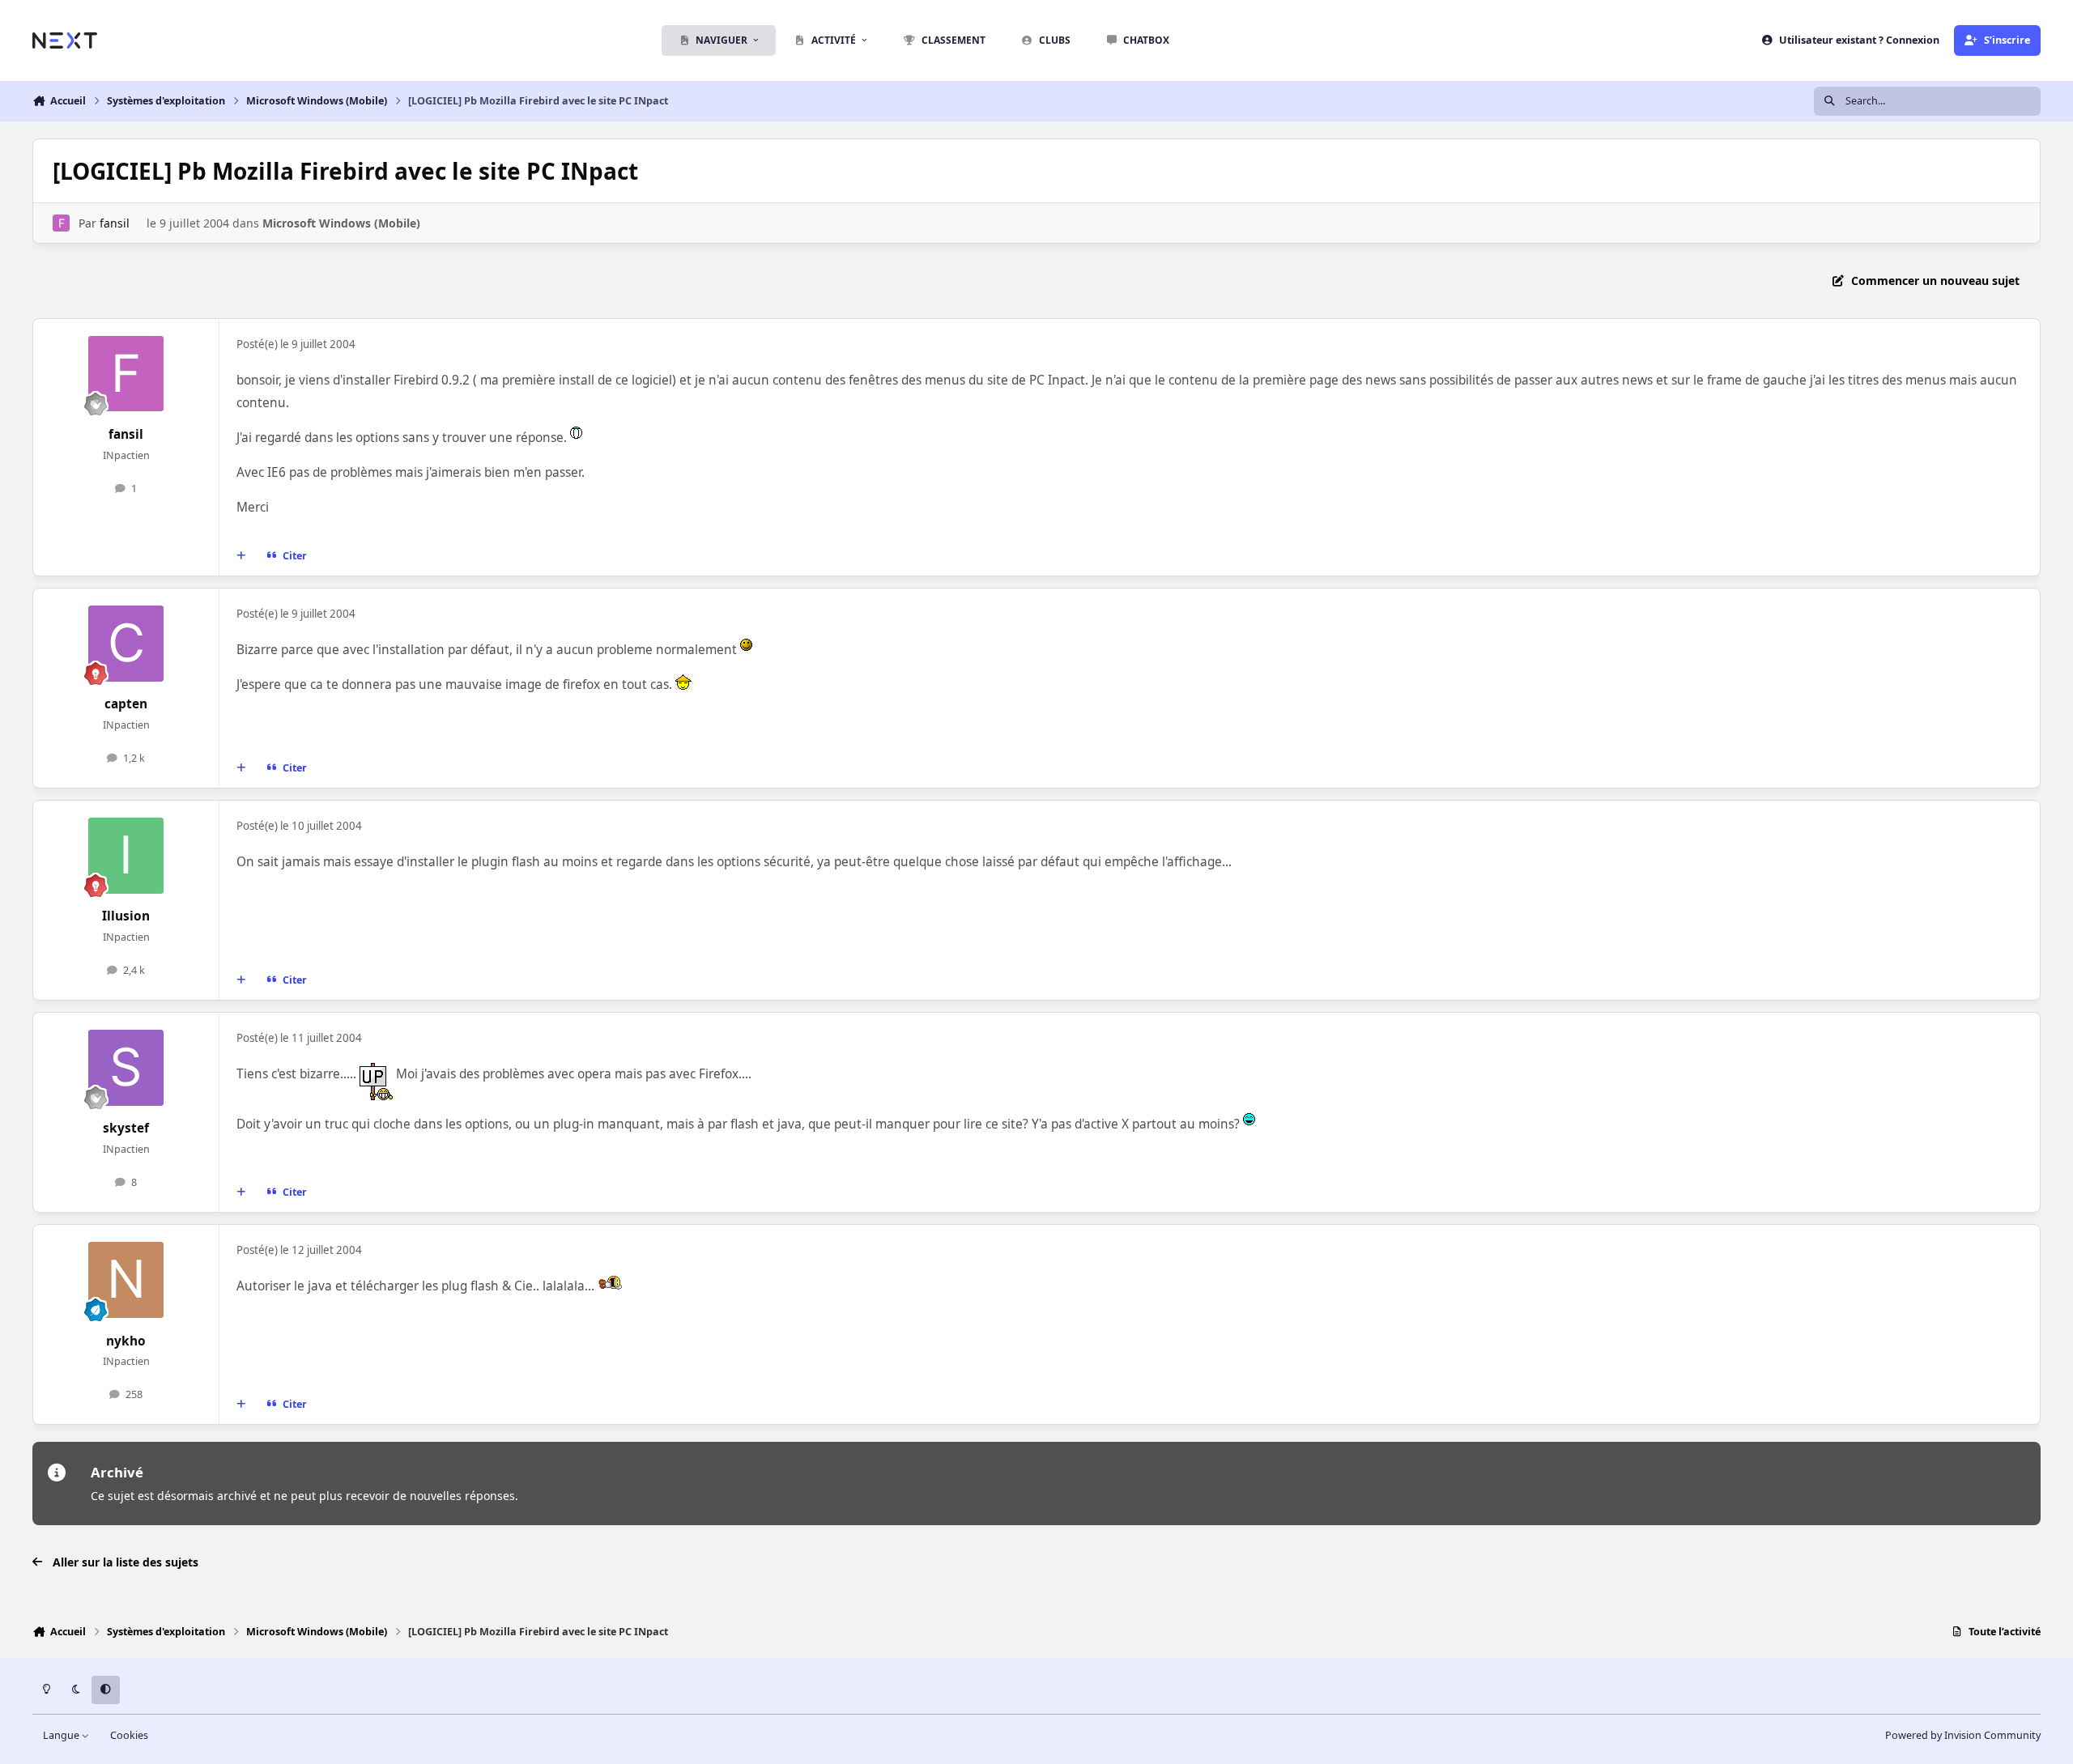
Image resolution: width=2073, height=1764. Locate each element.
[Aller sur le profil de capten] (126, 644)
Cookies (129, 1735)
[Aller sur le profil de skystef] (126, 1068)
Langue (62, 1735)
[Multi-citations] (241, 556)
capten (126, 704)
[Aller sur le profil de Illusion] (126, 856)
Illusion (126, 916)
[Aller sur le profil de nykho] (126, 1280)
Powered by (1963, 1735)
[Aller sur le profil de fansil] (61, 223)
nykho (126, 1341)
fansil (115, 223)
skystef (126, 1128)
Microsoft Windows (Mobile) (341, 223)
